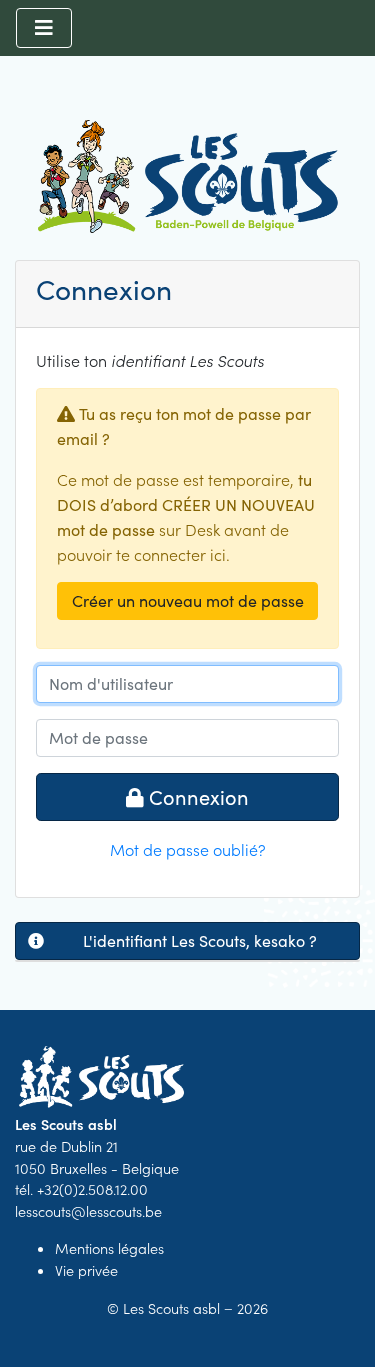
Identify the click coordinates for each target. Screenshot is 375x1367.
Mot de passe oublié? (188, 849)
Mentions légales (109, 1248)
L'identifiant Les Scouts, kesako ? (200, 940)
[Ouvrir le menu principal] (44, 28)
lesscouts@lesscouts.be (88, 1211)
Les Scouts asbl (171, 1308)
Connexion (196, 796)
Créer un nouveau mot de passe (188, 600)
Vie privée (86, 1270)
